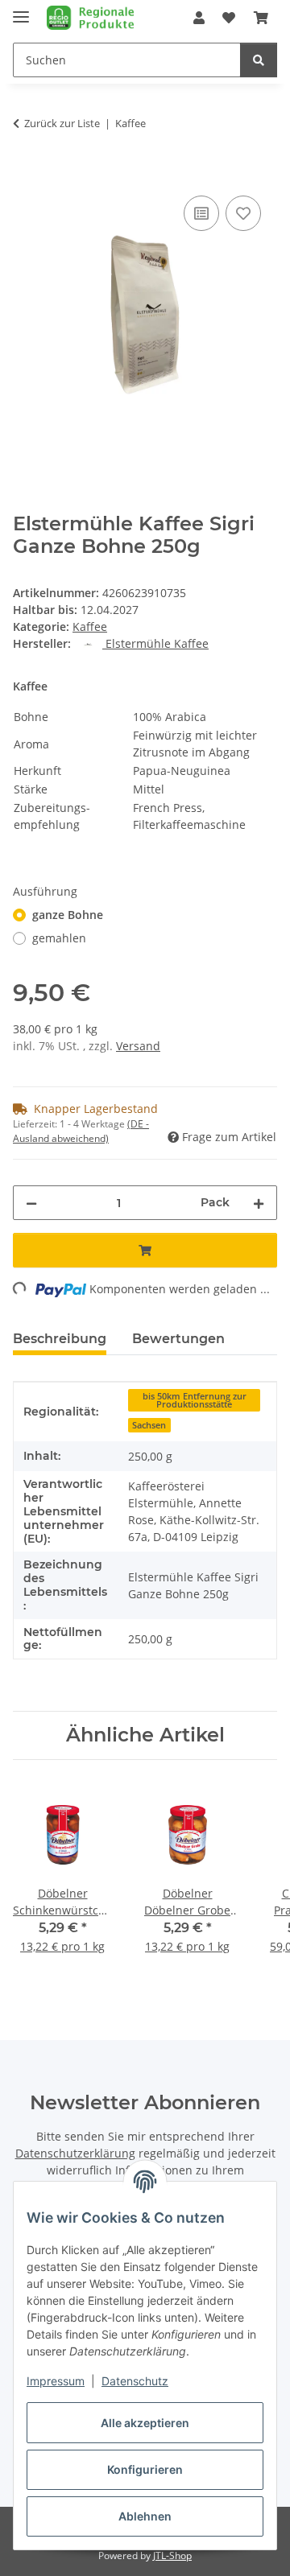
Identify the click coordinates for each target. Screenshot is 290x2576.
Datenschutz (135, 2381)
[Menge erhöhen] (259, 1203)
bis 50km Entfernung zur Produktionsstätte (195, 1401)
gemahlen (59, 938)
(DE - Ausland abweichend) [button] (81, 1131)
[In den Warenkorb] (26, 174)
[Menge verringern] (31, 1203)
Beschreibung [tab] (60, 1339)
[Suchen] (259, 60)
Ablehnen (145, 2516)
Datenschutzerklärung (75, 2153)
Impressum (56, 2381)
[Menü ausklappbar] (21, 10)
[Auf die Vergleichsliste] (201, 213)
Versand (138, 1046)
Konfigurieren (145, 2469)
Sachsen (149, 1425)
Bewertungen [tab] (178, 1339)
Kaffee (90, 626)
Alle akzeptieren (145, 2423)
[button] (199, 18)
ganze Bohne (68, 915)
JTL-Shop (172, 2555)
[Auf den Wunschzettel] (243, 213)
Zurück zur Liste (62, 123)
